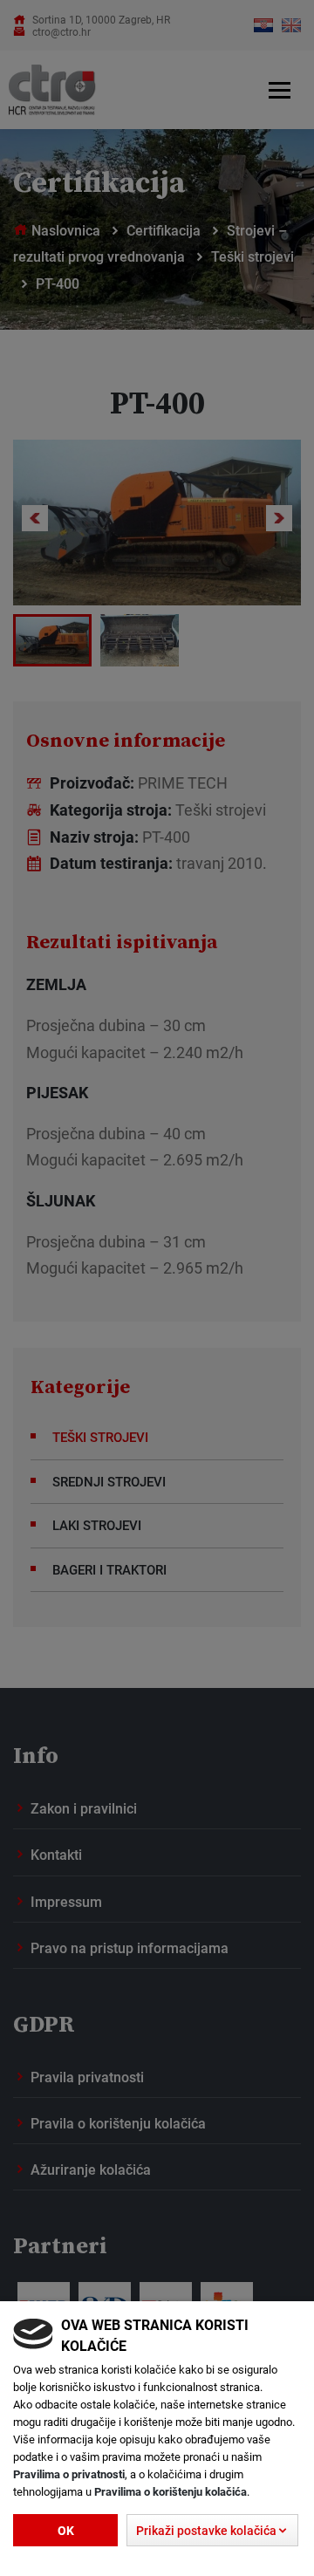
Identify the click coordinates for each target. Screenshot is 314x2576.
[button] (212, 2531)
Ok (66, 2530)
